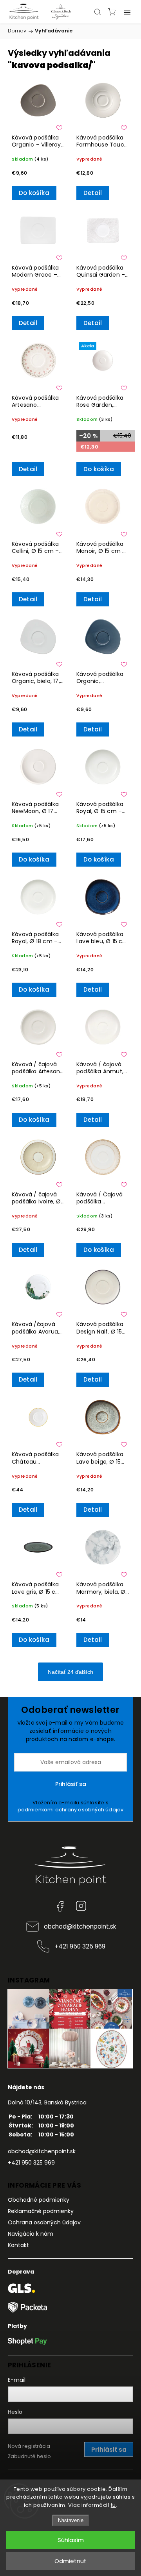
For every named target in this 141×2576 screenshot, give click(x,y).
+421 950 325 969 (80, 1946)
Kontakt (18, 2245)
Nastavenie (71, 2520)
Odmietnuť (70, 2561)
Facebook (60, 1906)
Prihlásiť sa (71, 1784)
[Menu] (127, 12)
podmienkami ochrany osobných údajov (71, 1810)
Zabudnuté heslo (29, 2456)
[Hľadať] (98, 12)
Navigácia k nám (31, 2234)
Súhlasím (71, 2540)
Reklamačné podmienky (41, 2211)
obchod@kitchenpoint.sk (80, 1926)
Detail (93, 193)
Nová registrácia (29, 2446)
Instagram (81, 1906)
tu (113, 2505)
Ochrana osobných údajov (44, 2222)
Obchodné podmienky (39, 2200)
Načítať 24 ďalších (70, 1672)
